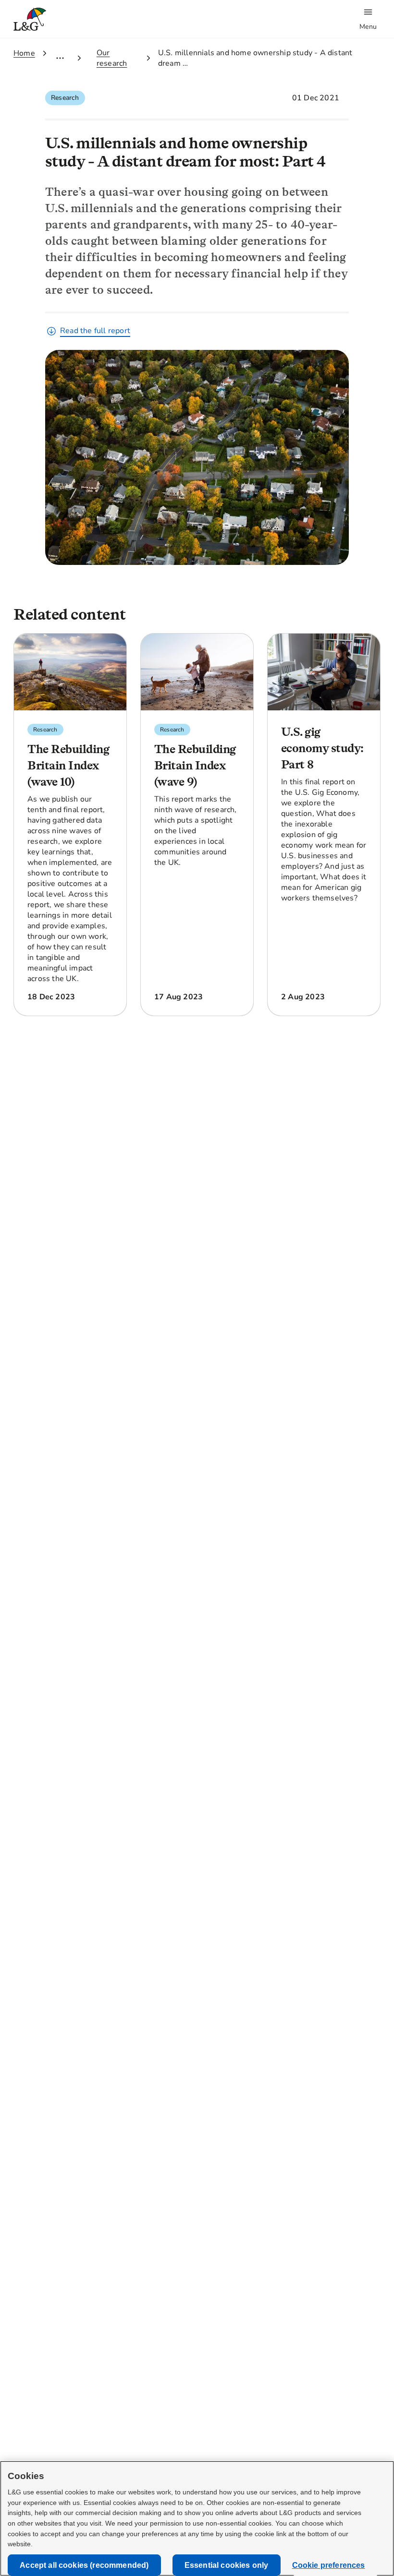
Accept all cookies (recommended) (84, 2565)
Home (24, 53)
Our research (112, 58)
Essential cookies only (227, 2565)
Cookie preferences (329, 2565)
